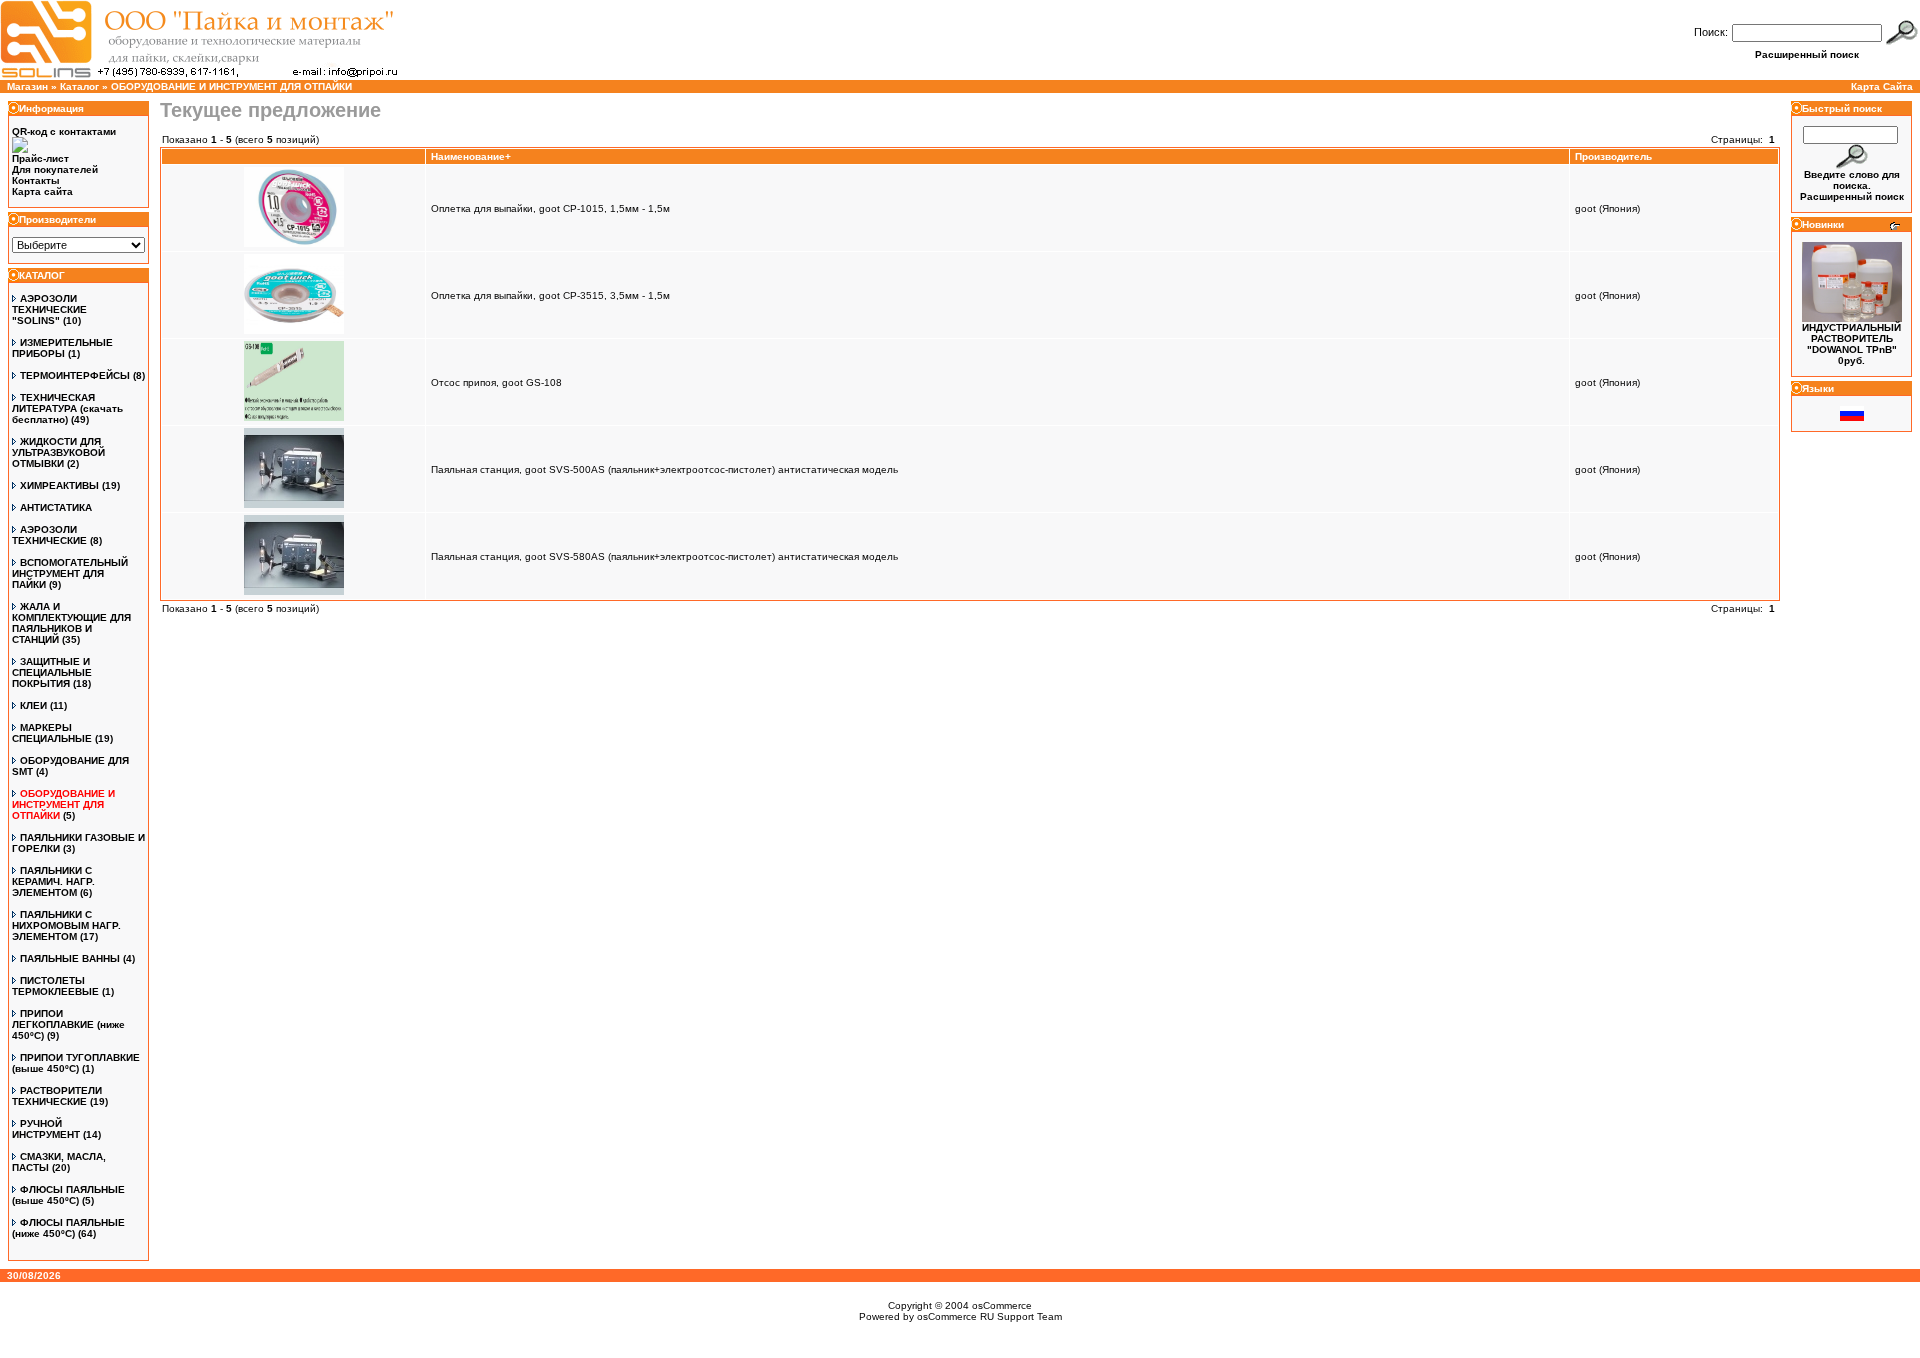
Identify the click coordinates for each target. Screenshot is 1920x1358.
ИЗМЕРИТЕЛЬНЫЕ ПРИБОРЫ (62, 348)
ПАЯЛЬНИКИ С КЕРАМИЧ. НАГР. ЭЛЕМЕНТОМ (53, 881)
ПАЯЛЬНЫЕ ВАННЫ (70, 958)
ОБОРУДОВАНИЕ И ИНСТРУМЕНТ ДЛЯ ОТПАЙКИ (231, 86)
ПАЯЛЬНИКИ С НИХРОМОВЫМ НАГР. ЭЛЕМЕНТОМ (66, 925)
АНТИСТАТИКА (56, 507)
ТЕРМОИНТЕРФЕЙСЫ (75, 375)
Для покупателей (55, 169)
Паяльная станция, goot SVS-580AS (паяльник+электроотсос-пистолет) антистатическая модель (664, 556)
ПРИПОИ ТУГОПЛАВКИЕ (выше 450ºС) (76, 1063)
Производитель (1613, 156)
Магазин (27, 86)
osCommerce (1002, 1305)
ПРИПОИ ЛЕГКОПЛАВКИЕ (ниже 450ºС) (68, 1024)
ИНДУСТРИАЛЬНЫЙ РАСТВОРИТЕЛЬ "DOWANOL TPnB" (1851, 338)
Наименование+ (471, 156)
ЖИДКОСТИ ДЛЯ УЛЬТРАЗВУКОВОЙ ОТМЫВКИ (58, 452)
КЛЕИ (33, 705)
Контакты (36, 180)
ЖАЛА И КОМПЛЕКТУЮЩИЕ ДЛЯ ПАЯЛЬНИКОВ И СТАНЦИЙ (71, 623)
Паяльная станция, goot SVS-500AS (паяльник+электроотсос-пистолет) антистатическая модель (664, 469)
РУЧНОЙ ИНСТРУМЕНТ (46, 1129)
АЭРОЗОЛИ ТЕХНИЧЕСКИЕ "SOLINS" (49, 309)
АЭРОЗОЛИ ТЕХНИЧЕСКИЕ (49, 535)
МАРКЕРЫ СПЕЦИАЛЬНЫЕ (52, 733)
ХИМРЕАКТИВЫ (59, 485)
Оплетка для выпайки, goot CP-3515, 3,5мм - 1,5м (550, 295)
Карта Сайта (1882, 86)
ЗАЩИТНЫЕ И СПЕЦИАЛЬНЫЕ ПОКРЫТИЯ (52, 672)
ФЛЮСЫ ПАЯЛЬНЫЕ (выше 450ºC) (68, 1195)
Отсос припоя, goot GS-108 (496, 382)
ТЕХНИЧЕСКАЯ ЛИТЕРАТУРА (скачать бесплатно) (67, 408)
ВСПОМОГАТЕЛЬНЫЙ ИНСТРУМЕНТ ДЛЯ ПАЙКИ (70, 573)
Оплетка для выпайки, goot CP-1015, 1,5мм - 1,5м (550, 208)
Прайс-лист (40, 158)
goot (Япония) (1607, 208)
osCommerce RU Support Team (989, 1316)
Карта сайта (42, 191)
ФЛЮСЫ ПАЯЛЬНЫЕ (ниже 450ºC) (68, 1228)
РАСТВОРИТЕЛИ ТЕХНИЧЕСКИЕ (57, 1096)
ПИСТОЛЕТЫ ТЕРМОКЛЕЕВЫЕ (55, 986)
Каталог (79, 86)
